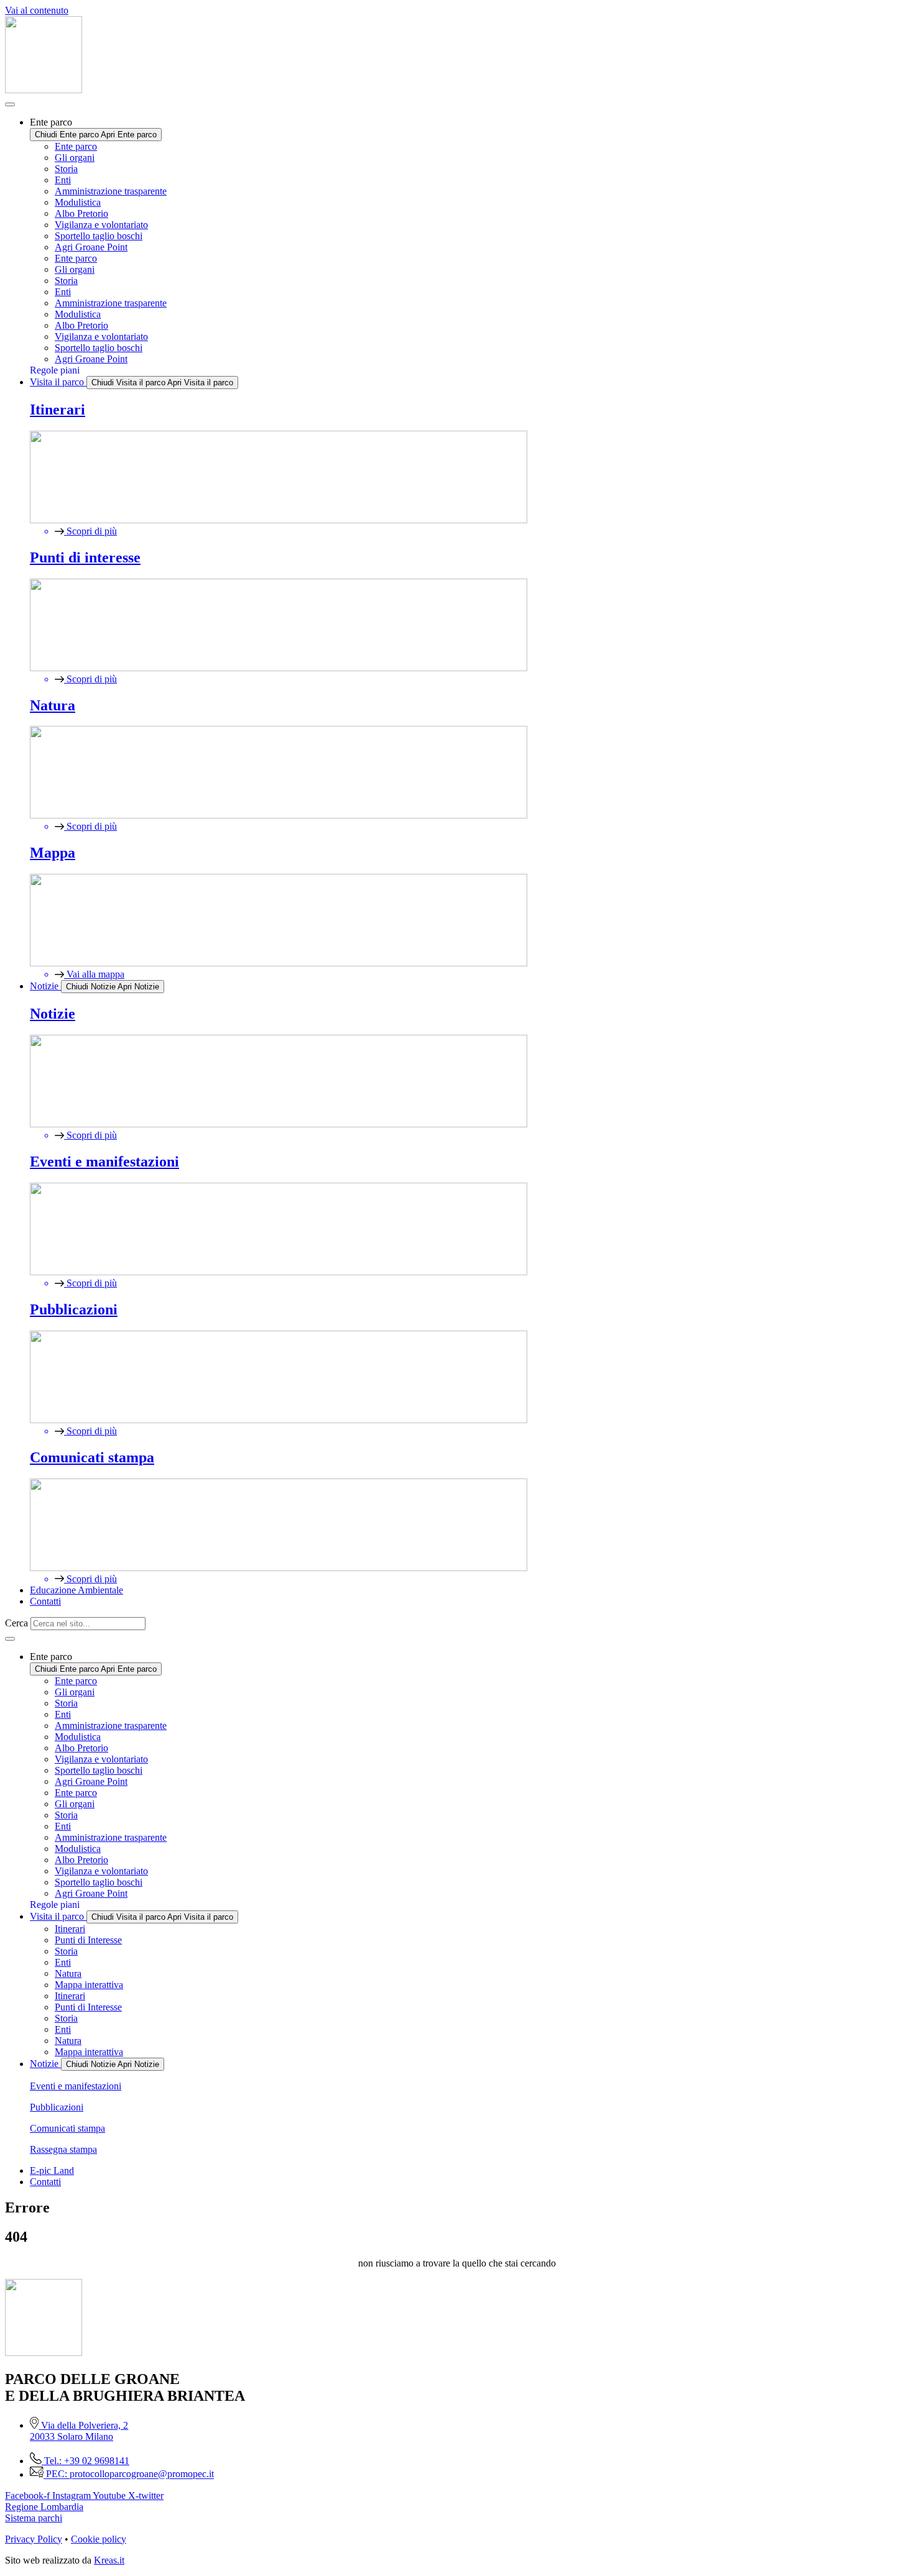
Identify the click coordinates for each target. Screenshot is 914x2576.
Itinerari (70, 1929)
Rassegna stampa (63, 2149)
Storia (66, 169)
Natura (68, 1973)
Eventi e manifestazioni (76, 2086)
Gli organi (75, 158)
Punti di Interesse (88, 1940)
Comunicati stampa (67, 2128)
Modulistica (78, 202)
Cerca (16, 1623)
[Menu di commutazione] (10, 104)
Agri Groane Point (91, 247)
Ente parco (76, 146)
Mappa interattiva (89, 1985)
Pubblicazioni (57, 2107)
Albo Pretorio (81, 213)
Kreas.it (109, 2560)
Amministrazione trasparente (111, 191)
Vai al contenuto (37, 10)
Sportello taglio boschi (99, 236)
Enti (63, 180)
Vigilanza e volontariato (101, 225)
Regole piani (55, 370)
